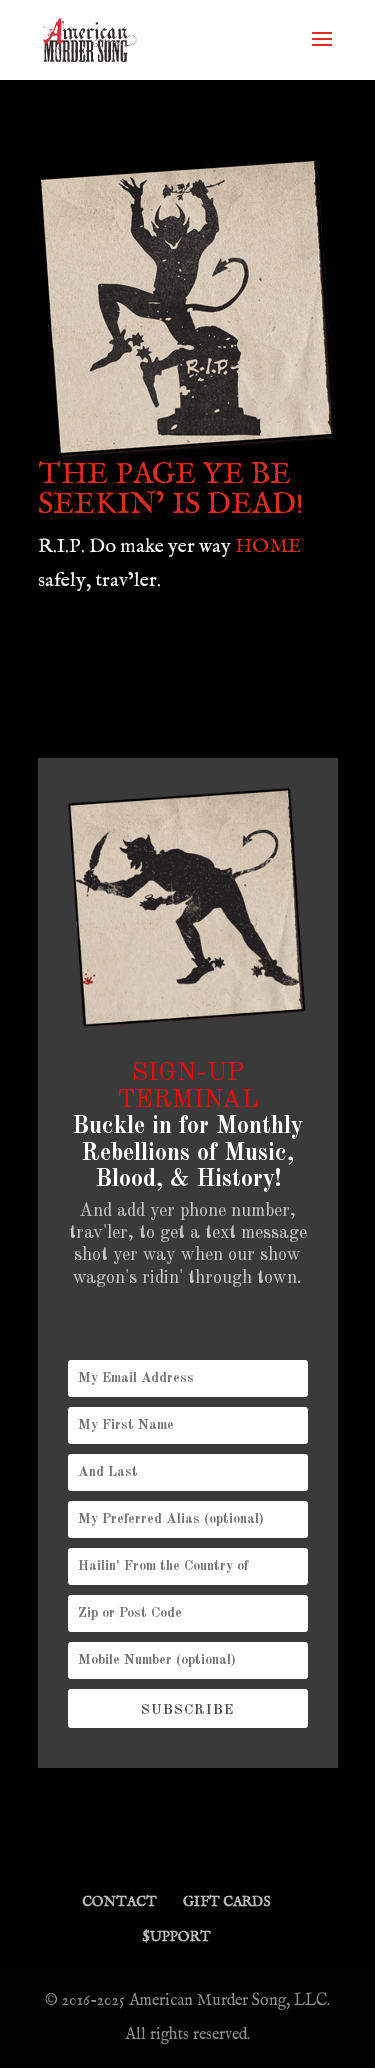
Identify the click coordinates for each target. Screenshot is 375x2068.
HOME (268, 546)
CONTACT (119, 1902)
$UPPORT (176, 1937)
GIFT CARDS (227, 1902)
